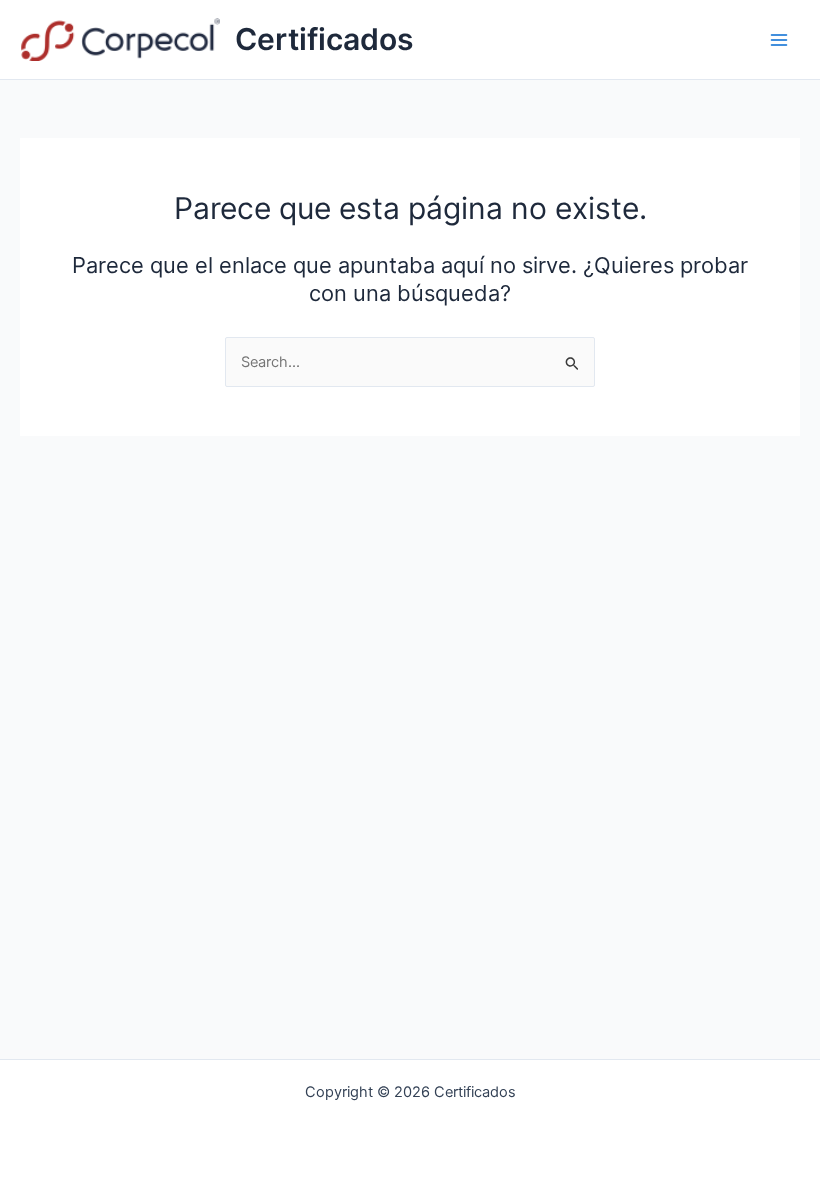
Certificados (324, 39)
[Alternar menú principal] (779, 40)
